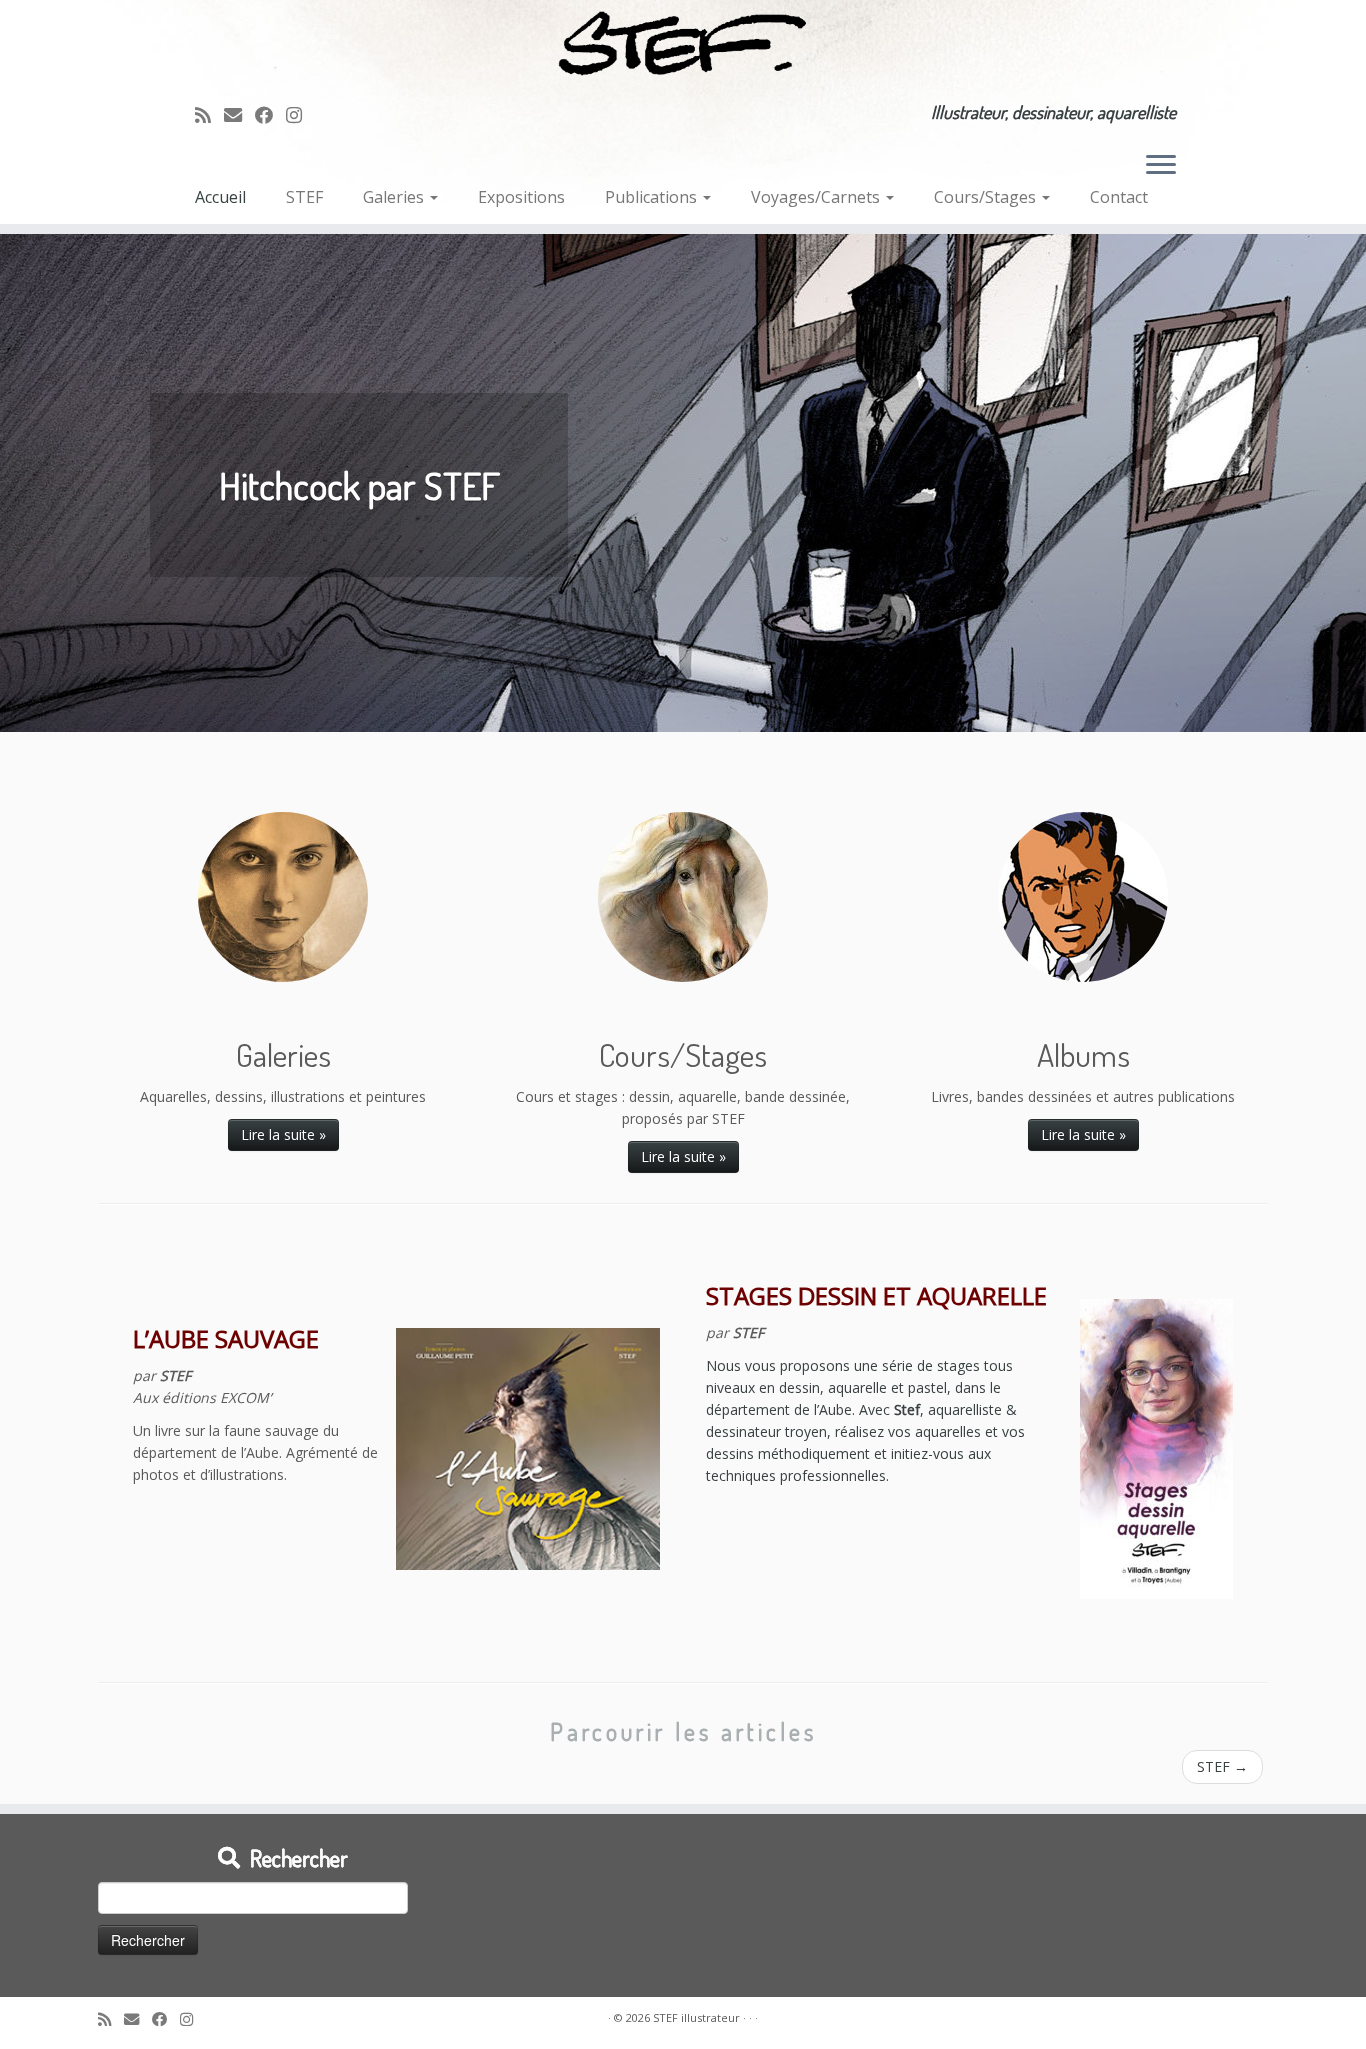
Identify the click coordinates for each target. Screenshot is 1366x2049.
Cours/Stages (987, 197)
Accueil (220, 197)
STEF (304, 197)
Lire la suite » (283, 1134)
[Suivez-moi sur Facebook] (270, 115)
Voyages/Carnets (817, 197)
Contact (1119, 197)
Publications (653, 197)
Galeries (395, 197)
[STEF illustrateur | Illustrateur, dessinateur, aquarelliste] (683, 43)
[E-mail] (239, 115)
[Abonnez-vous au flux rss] (209, 115)
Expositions (521, 197)
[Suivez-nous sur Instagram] (300, 115)
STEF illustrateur (696, 2017)
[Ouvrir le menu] (1161, 167)
